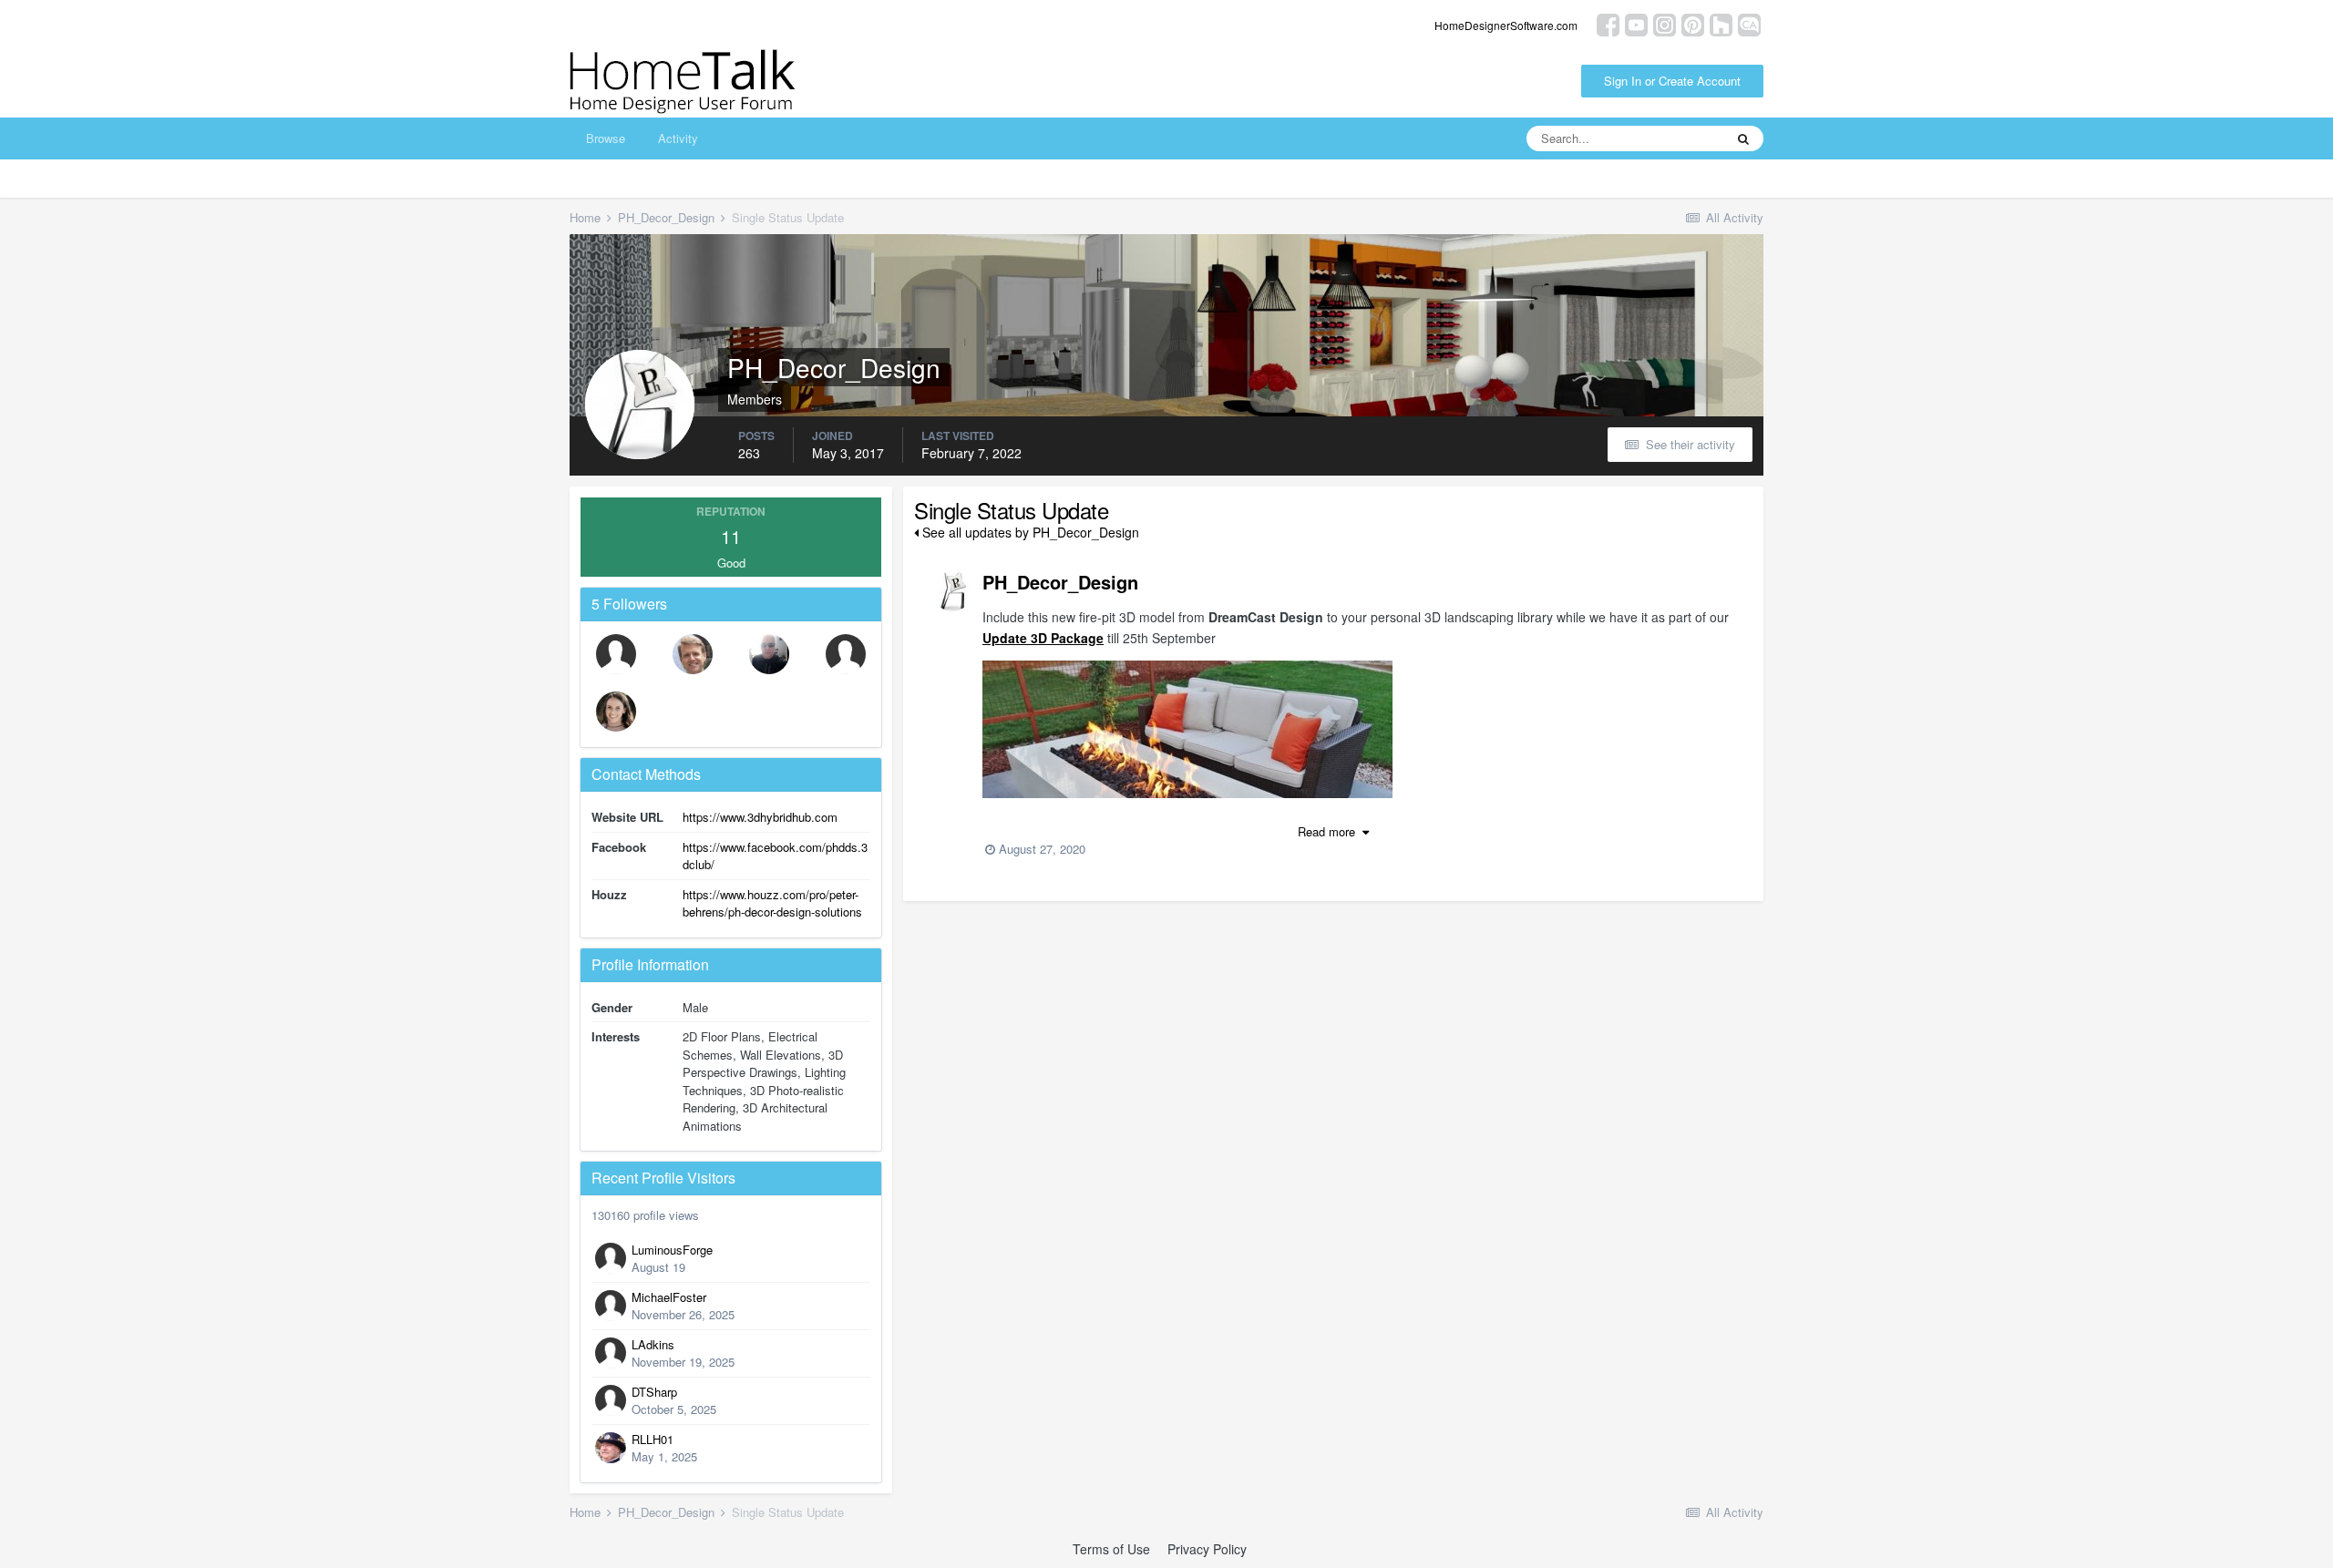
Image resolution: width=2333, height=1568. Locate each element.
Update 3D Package (1043, 638)
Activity (678, 138)
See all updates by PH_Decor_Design (1029, 532)
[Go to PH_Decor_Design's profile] (952, 591)
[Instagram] (1665, 23)
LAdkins (653, 1344)
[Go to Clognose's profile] (846, 654)
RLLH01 (653, 1439)
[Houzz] (1721, 23)
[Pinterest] (1693, 23)
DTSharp (654, 1392)
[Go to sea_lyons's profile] (616, 712)
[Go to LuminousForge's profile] (611, 1258)
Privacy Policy (1207, 1549)
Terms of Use (1111, 1549)
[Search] (1743, 138)
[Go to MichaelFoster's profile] (611, 1306)
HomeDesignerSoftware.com (1506, 25)
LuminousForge (672, 1250)
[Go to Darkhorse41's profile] (769, 654)
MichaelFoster (669, 1297)
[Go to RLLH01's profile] (611, 1448)
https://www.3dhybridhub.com (760, 817)
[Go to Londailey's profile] (693, 654)
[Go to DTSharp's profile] (611, 1400)
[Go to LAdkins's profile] (611, 1353)
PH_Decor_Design (1060, 582)
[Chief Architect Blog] (1749, 23)
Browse (606, 138)
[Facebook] (1608, 23)
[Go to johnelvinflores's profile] (616, 654)
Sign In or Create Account (1672, 81)
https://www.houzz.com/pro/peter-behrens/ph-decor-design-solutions (772, 903)
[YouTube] (1636, 23)
